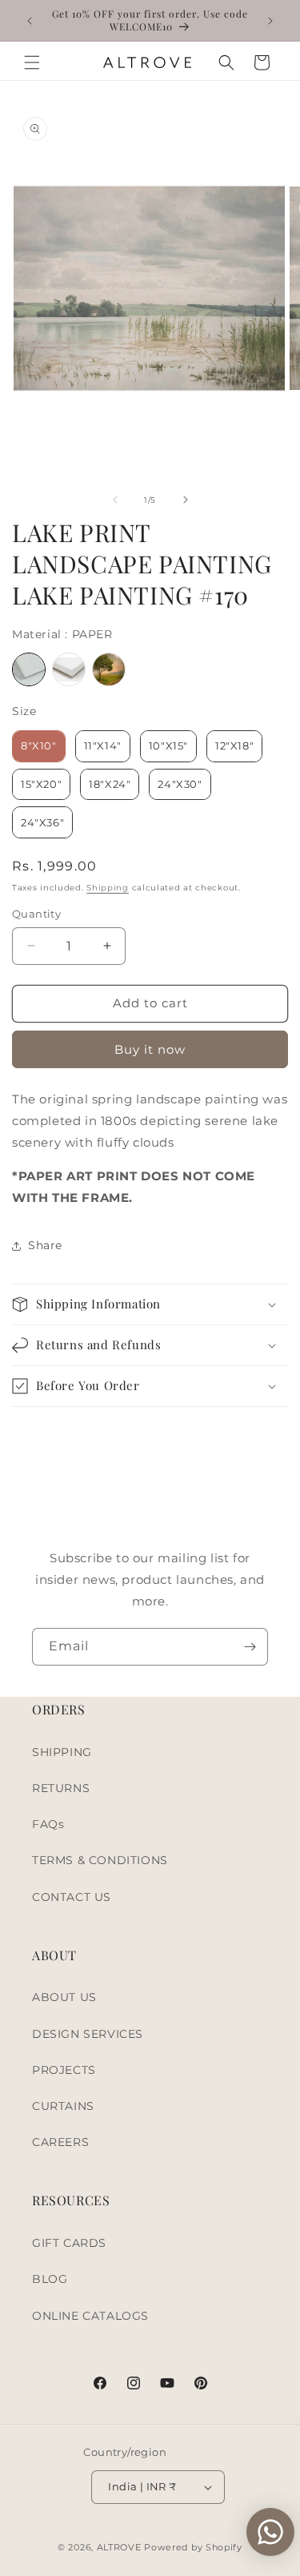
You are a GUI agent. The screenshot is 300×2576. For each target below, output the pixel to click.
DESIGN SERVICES (88, 2034)
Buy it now (150, 1049)
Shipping (108, 888)
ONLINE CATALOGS (90, 2316)
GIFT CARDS (69, 2243)
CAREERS (60, 2142)
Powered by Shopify (193, 2547)
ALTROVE (119, 2547)
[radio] (29, 669)
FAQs (48, 1824)
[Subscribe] (250, 1647)
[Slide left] (115, 500)
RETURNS (61, 1788)
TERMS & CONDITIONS (100, 1860)
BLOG (50, 2279)
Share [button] (45, 1245)
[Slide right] (186, 500)
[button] (32, 62)
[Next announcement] (270, 21)
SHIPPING (62, 1752)
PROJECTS (64, 2070)
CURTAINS (63, 2106)
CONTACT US (72, 1897)
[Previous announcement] (30, 21)
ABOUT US (64, 1997)
